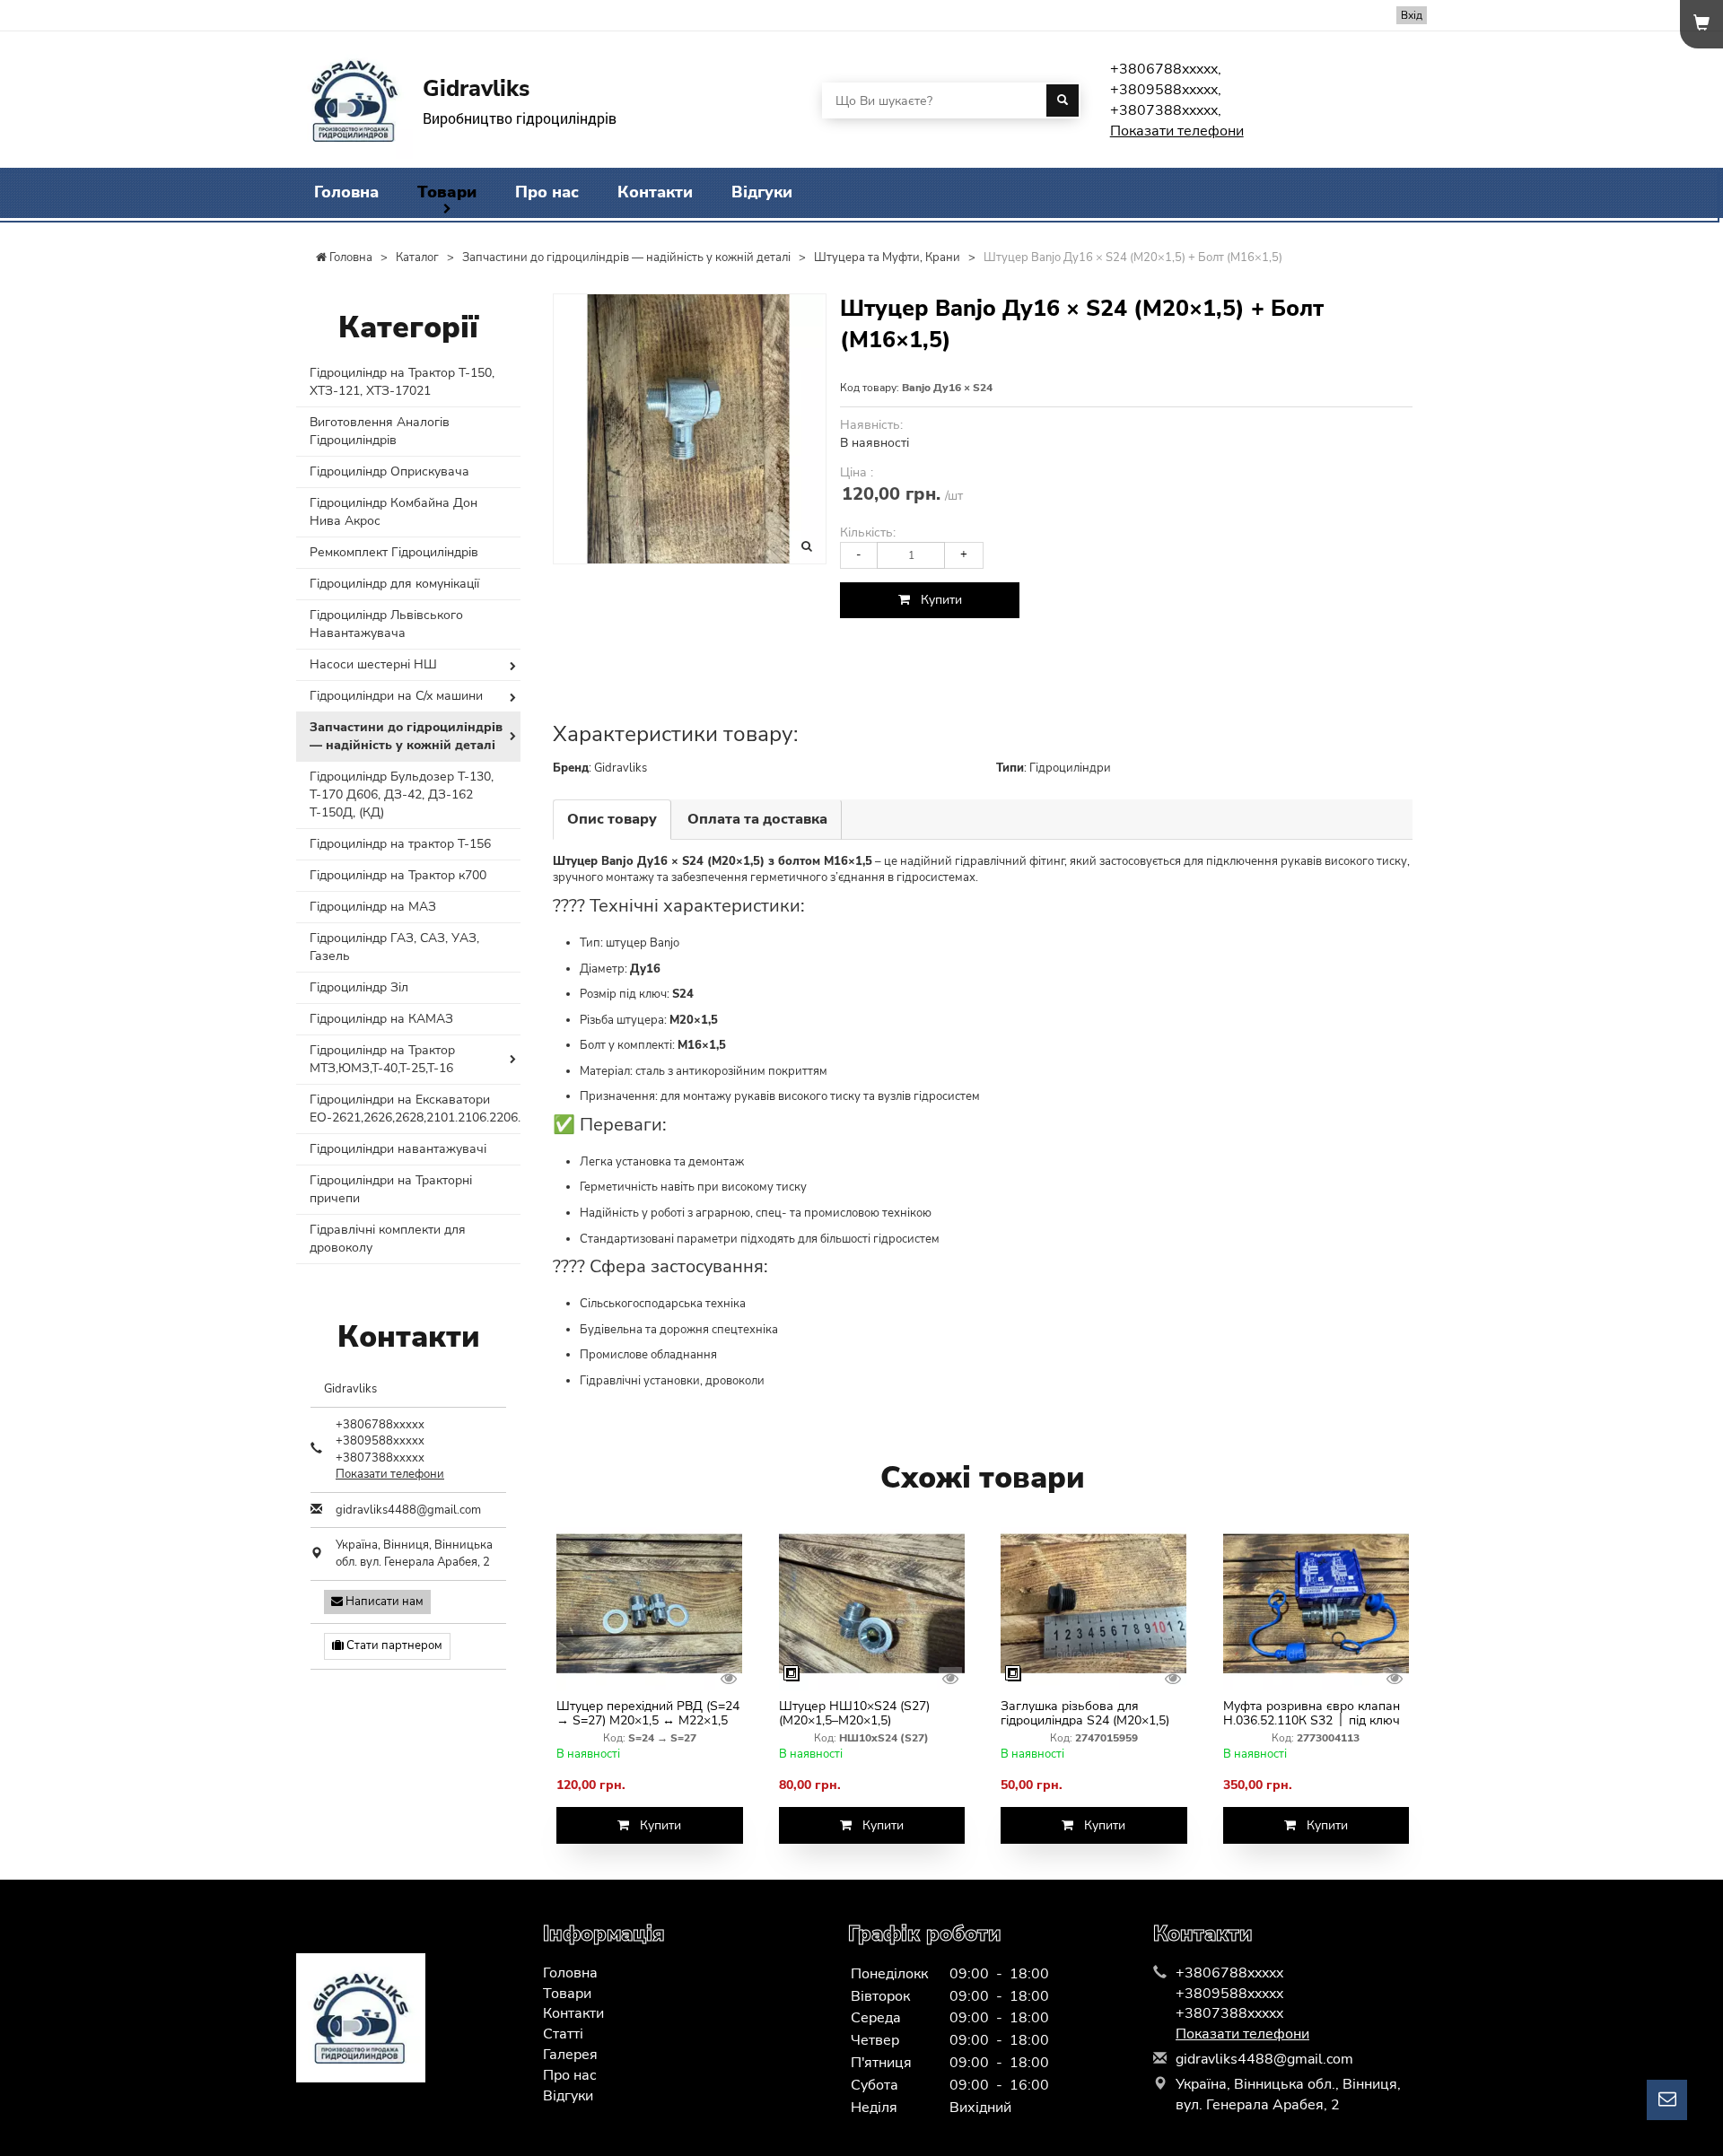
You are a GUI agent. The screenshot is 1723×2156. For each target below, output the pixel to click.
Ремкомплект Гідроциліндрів (394, 552)
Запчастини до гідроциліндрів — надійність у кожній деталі (406, 736)
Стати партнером (393, 1645)
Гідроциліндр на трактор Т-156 (400, 844)
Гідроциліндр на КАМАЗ (381, 1019)
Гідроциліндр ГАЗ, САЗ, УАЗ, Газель (394, 947)
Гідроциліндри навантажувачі (398, 1149)
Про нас (547, 192)
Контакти (655, 192)
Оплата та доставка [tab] (757, 819)
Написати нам (383, 1602)
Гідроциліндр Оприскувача (389, 471)
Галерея (570, 2055)
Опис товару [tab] (612, 819)
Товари (447, 192)
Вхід (1412, 15)
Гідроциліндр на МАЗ (373, 907)
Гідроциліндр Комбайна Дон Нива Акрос (394, 512)
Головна (346, 192)
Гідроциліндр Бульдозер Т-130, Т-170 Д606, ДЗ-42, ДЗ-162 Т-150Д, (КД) (402, 794)
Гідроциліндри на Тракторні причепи (391, 1189)
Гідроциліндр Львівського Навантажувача (386, 624)
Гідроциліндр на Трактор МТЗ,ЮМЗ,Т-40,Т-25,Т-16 (382, 1059)
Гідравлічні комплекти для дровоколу (388, 1239)
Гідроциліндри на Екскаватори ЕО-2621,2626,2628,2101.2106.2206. (415, 1109)
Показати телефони (1177, 131)
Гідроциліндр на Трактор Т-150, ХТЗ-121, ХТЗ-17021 (402, 382)
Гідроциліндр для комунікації (394, 584)
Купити (936, 600)
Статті (563, 2034)
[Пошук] (1063, 100)
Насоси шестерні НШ (373, 664)
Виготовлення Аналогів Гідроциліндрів (380, 431)
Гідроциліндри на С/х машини (396, 696)
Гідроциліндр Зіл (359, 987)
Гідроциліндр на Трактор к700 (398, 875)
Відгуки (762, 192)
